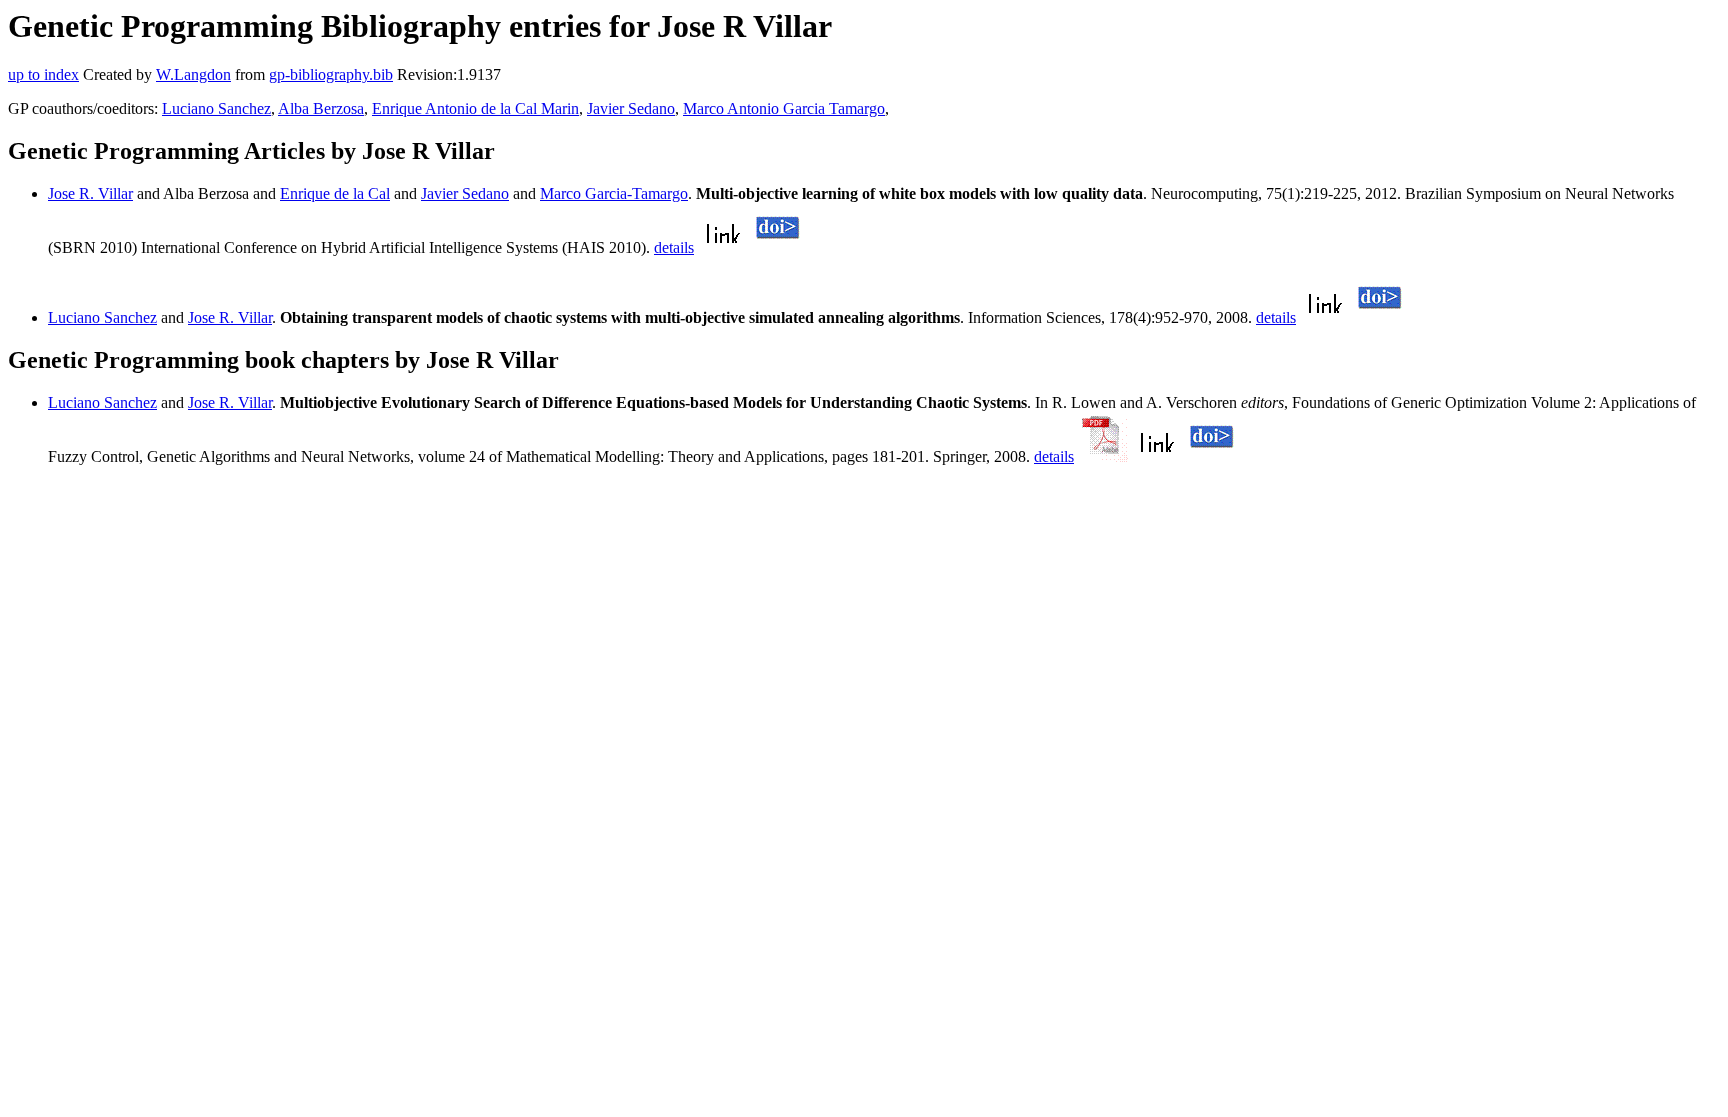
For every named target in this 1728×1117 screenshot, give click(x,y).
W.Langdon (193, 74)
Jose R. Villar (90, 193)
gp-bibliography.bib (331, 74)
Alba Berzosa (321, 108)
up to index (43, 74)
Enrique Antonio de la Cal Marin (475, 108)
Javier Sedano (631, 108)
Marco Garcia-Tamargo (614, 193)
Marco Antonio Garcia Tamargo (784, 108)
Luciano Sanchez (216, 108)
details (674, 247)
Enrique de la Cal (335, 193)
